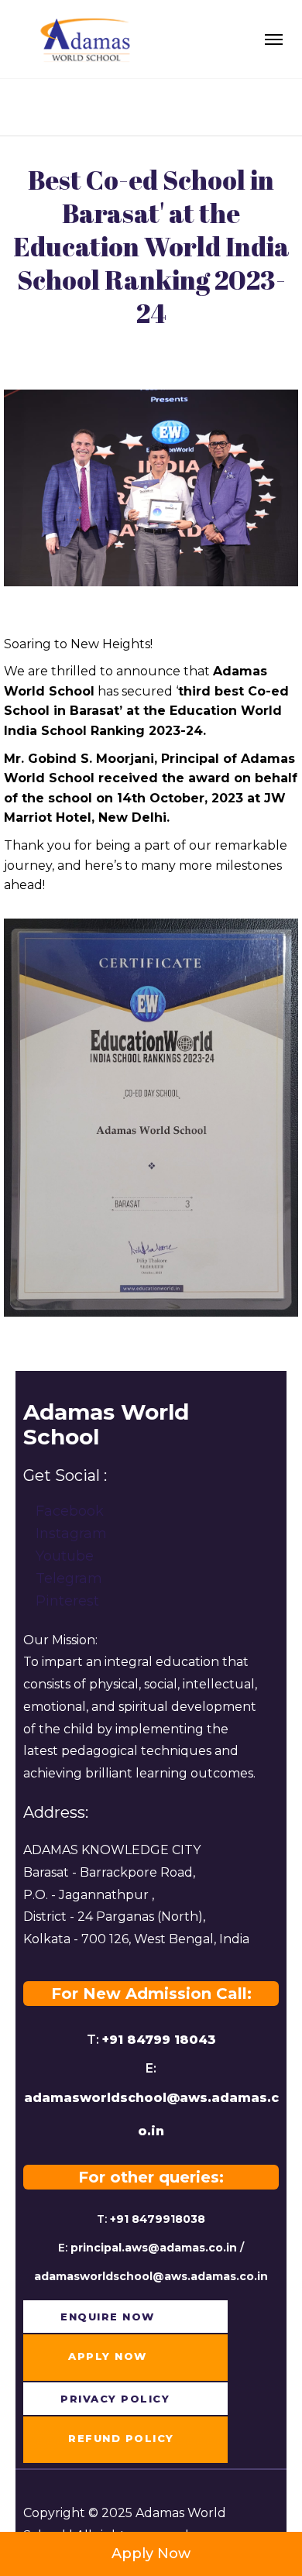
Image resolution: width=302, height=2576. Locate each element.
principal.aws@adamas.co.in (154, 2248)
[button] (97, 2317)
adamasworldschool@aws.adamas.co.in (151, 2276)
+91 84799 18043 (159, 2040)
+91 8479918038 (158, 2219)
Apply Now (151, 2554)
